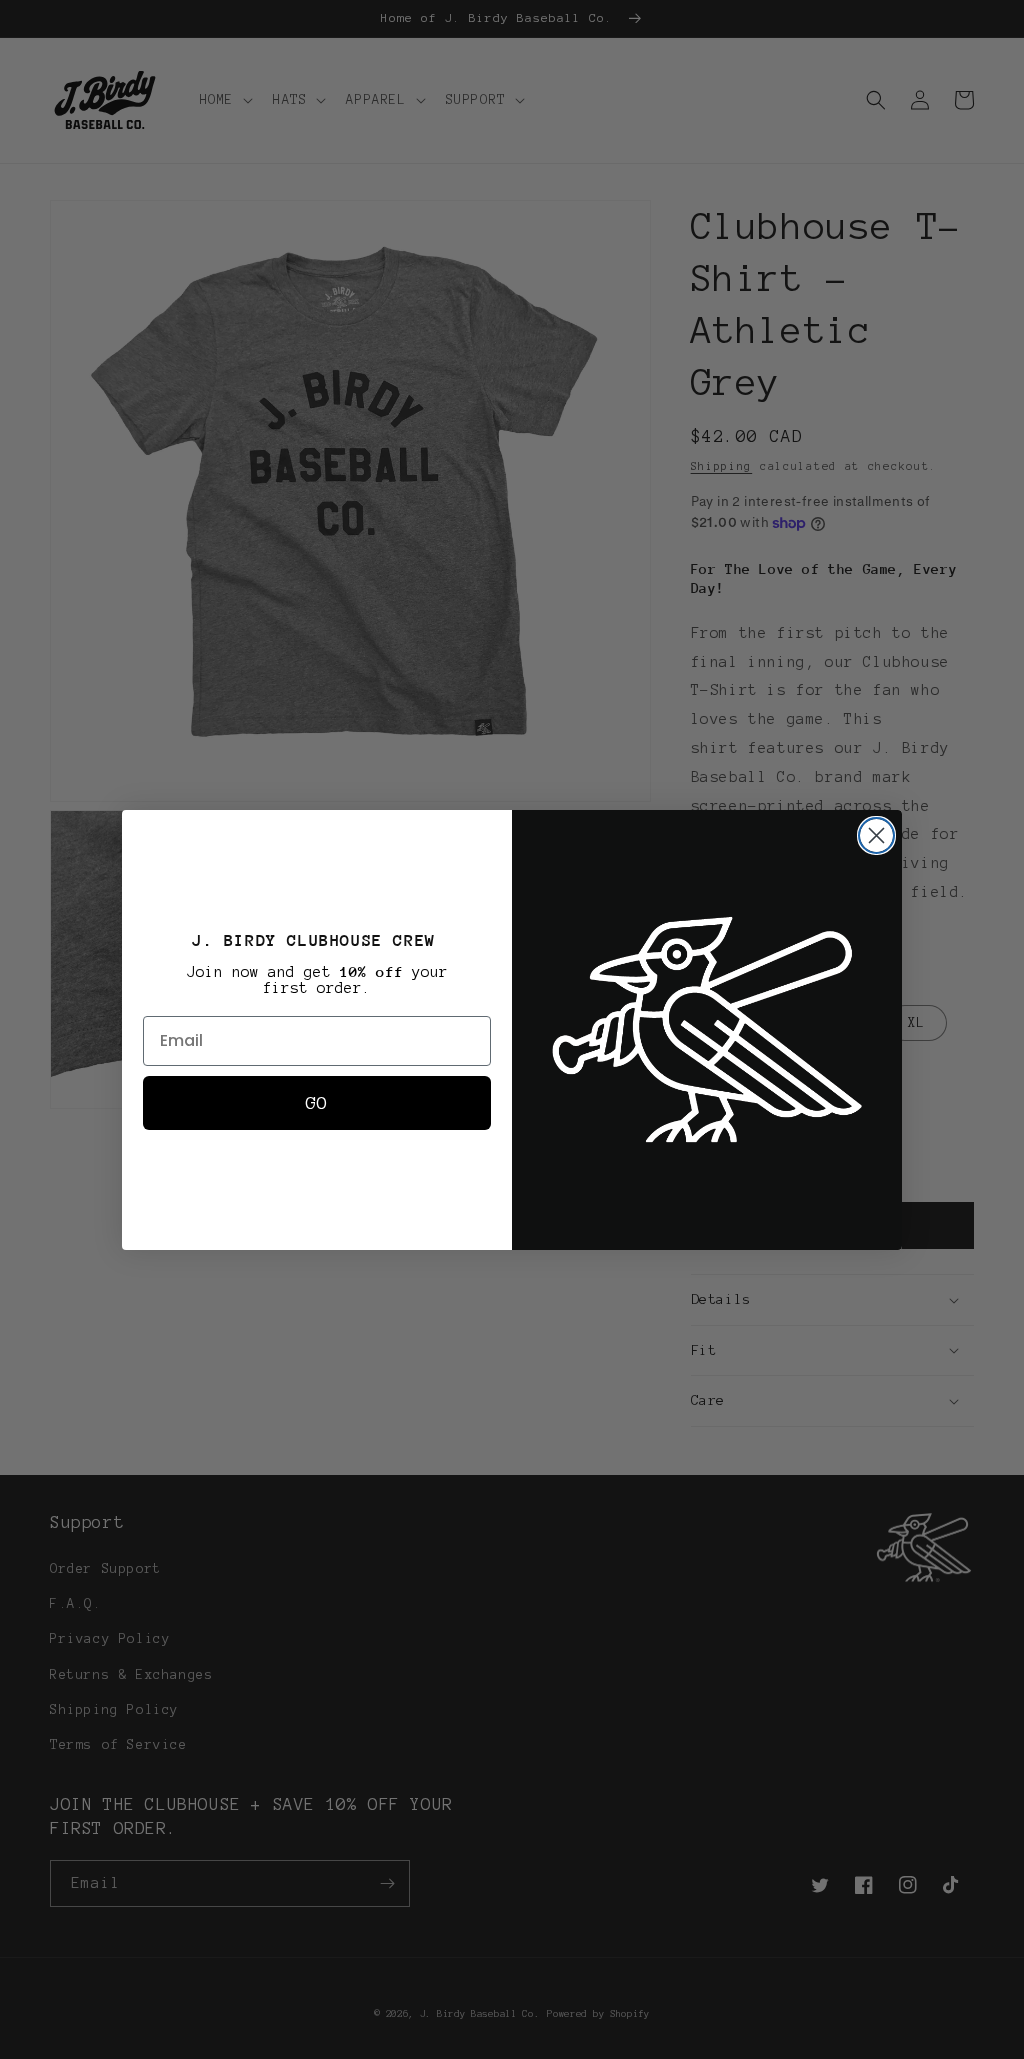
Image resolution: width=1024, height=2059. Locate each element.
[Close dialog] (876, 835)
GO (317, 1103)
